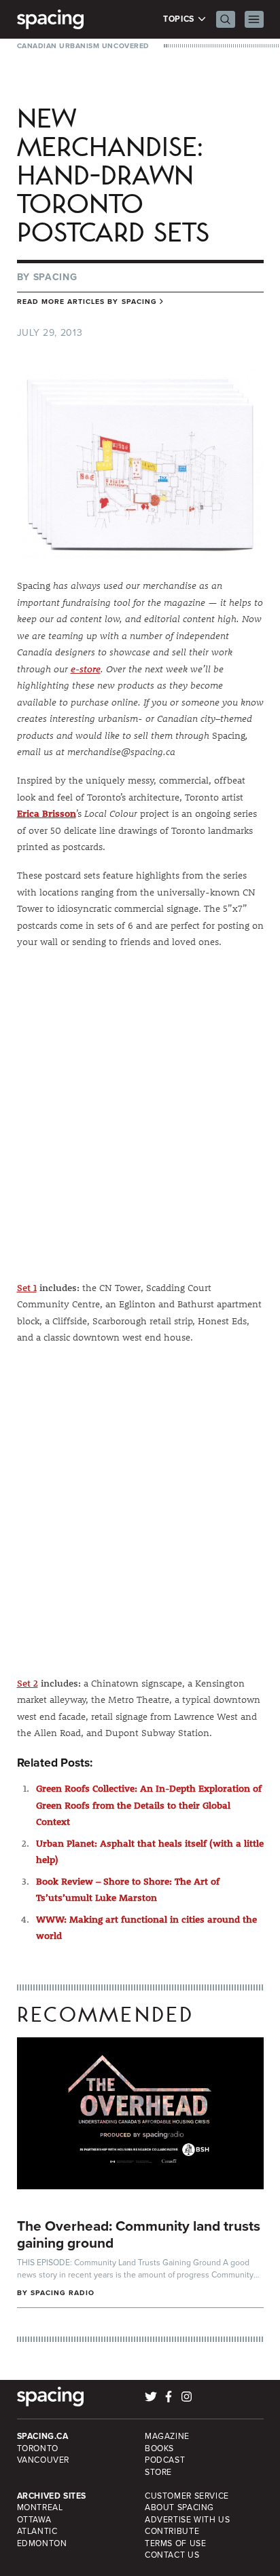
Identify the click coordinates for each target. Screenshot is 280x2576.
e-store (86, 669)
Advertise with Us (187, 2520)
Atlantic (37, 2531)
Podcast (165, 2460)
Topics (180, 19)
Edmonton (42, 2543)
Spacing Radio (63, 2293)
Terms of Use (175, 2543)
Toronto (38, 2448)
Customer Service (187, 2496)
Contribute (172, 2531)
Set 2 (28, 1683)
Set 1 (27, 1288)
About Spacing (179, 2507)
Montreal (40, 2507)
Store (158, 2472)
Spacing (55, 277)
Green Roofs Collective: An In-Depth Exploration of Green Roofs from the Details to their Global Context (149, 1805)
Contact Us (172, 2555)
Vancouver (43, 2460)
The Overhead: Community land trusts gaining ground (139, 2234)
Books (159, 2448)
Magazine (167, 2436)
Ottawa (34, 2520)
